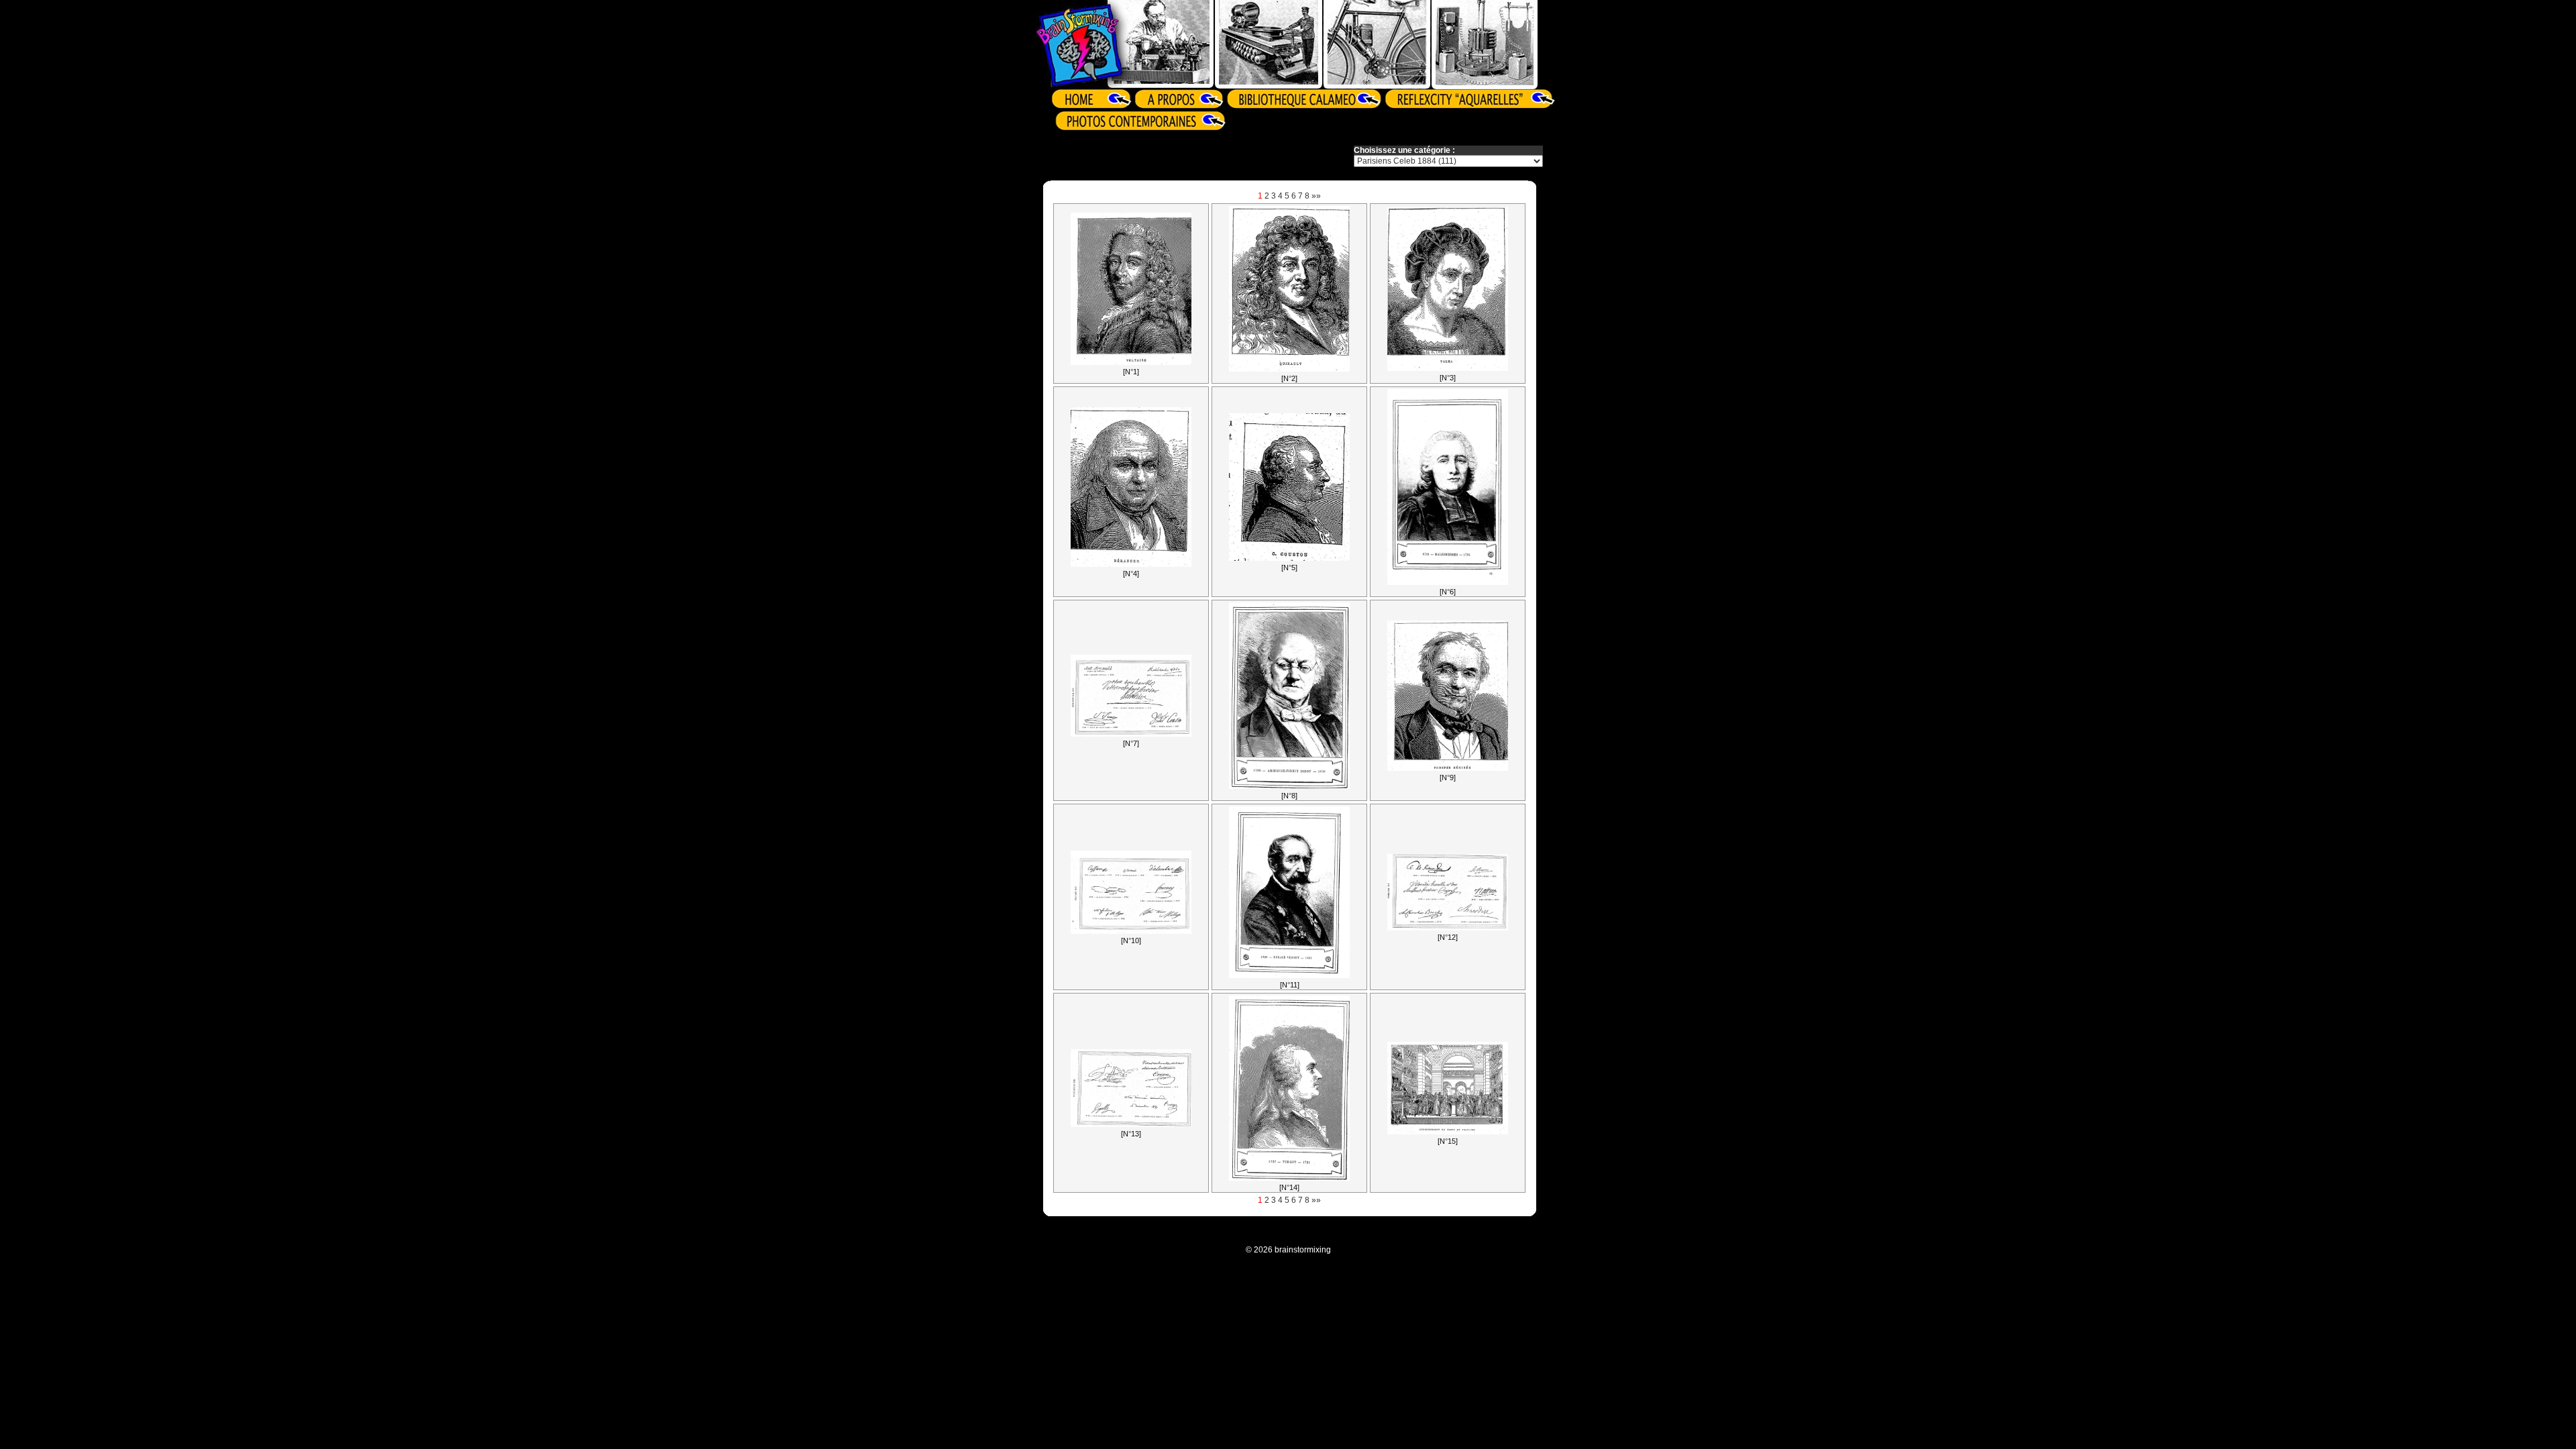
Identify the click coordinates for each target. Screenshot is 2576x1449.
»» (1316, 196)
